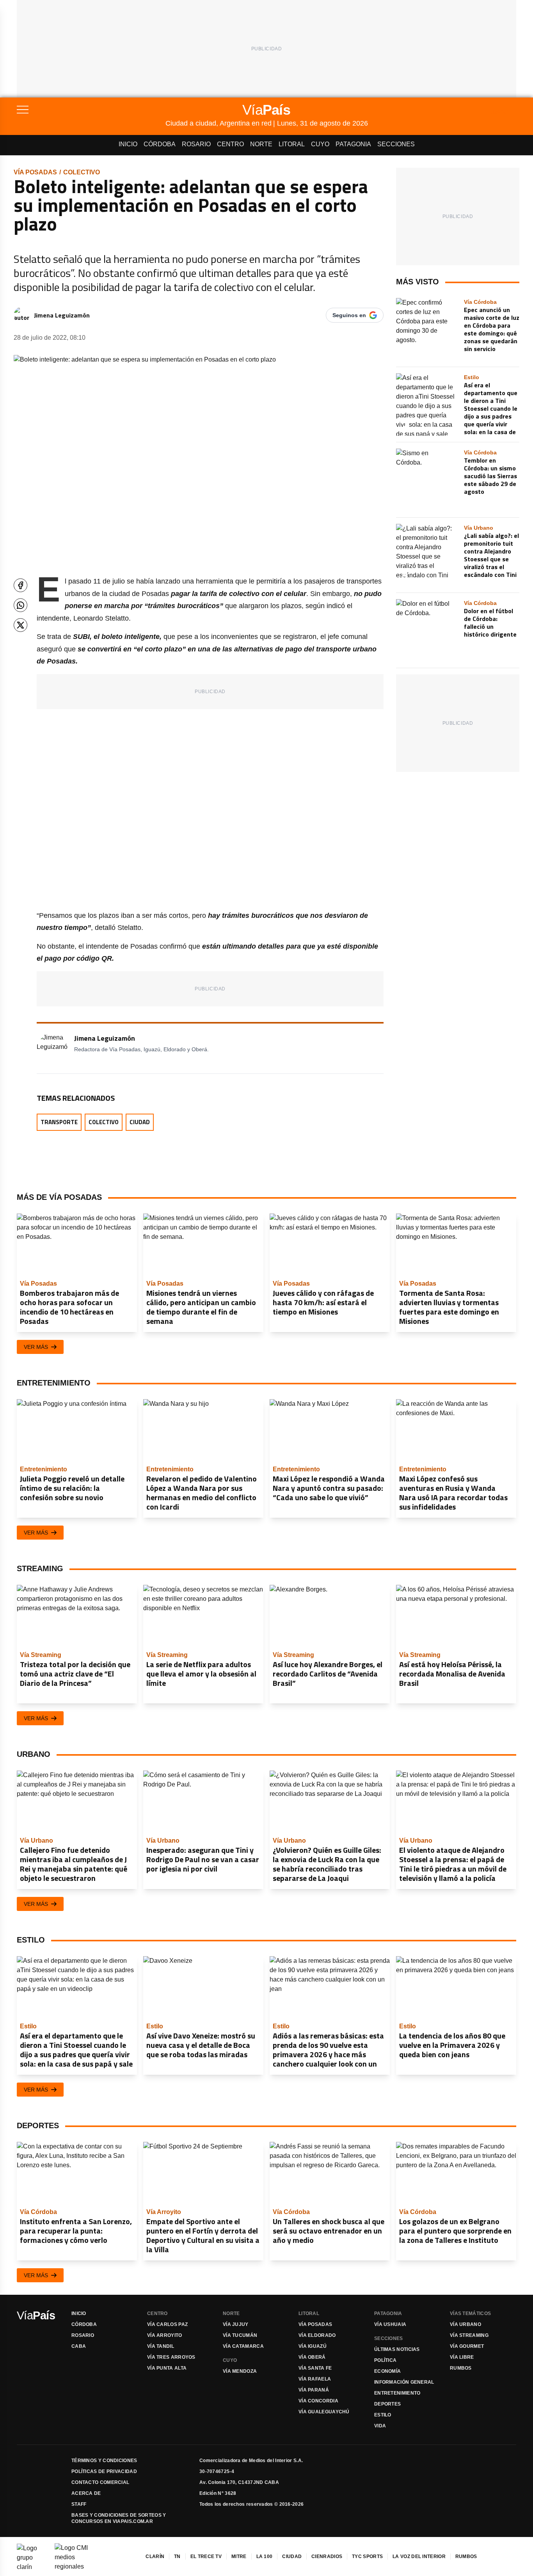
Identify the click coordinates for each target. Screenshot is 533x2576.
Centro (230, 144)
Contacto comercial (100, 2482)
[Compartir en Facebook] (20, 585)
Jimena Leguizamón (62, 315)
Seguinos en (349, 315)
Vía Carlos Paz (167, 2324)
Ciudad (140, 1122)
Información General (404, 2382)
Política (385, 2360)
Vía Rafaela (315, 2379)
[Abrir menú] (91, 110)
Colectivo (82, 172)
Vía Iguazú (313, 2346)
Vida (380, 2426)
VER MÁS (36, 1347)
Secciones (396, 144)
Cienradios (327, 2556)
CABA (79, 2346)
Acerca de (86, 2493)
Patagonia (353, 144)
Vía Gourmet (467, 2346)
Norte (261, 144)
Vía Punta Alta (167, 2368)
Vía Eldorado (317, 2335)
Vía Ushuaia (390, 2324)
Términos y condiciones (104, 2461)
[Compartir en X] (20, 625)
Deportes (387, 2404)
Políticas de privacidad (104, 2471)
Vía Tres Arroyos (171, 2357)
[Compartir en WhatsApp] (20, 605)
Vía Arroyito (165, 2335)
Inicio (128, 144)
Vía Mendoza (240, 2371)
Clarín (155, 2556)
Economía (387, 2371)
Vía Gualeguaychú (324, 2412)
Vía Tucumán (240, 2335)
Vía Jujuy (236, 2324)
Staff (79, 2504)
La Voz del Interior (419, 2556)
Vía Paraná (314, 2390)
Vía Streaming (469, 2335)
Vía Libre (462, 2357)
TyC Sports (367, 2556)
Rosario (196, 144)
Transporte (59, 1122)
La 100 (265, 2556)
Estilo (383, 2415)
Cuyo (320, 144)
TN (177, 2556)
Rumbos (461, 2368)
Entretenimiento (397, 2393)
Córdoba (160, 144)
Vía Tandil (161, 2346)
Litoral (292, 144)
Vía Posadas (35, 172)
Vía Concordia (318, 2401)
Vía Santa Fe (315, 2368)
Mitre (239, 2556)
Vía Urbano (465, 2324)
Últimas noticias (397, 2349)
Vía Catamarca (243, 2346)
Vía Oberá (312, 2357)
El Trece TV (206, 2556)
